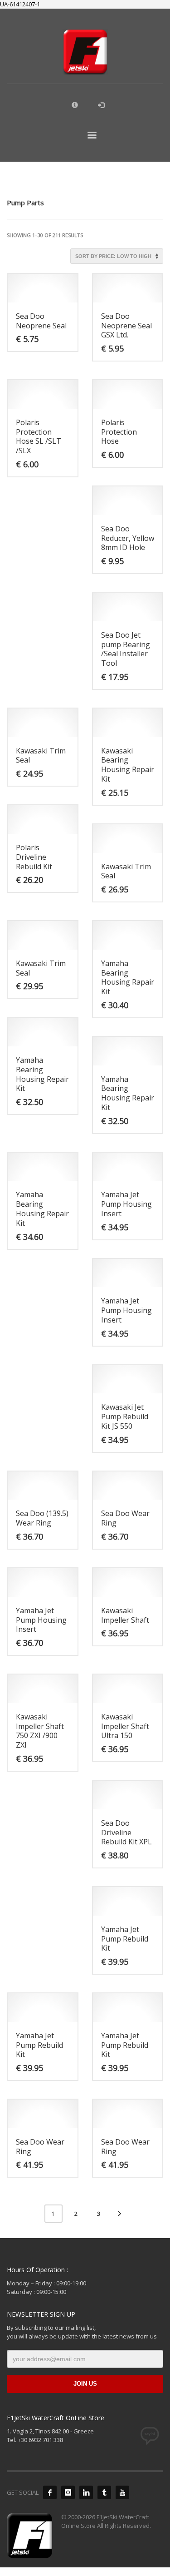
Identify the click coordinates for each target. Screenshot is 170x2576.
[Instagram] (68, 2492)
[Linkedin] (86, 2492)
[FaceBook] (50, 2492)
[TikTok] (104, 2492)
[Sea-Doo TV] (122, 2492)
